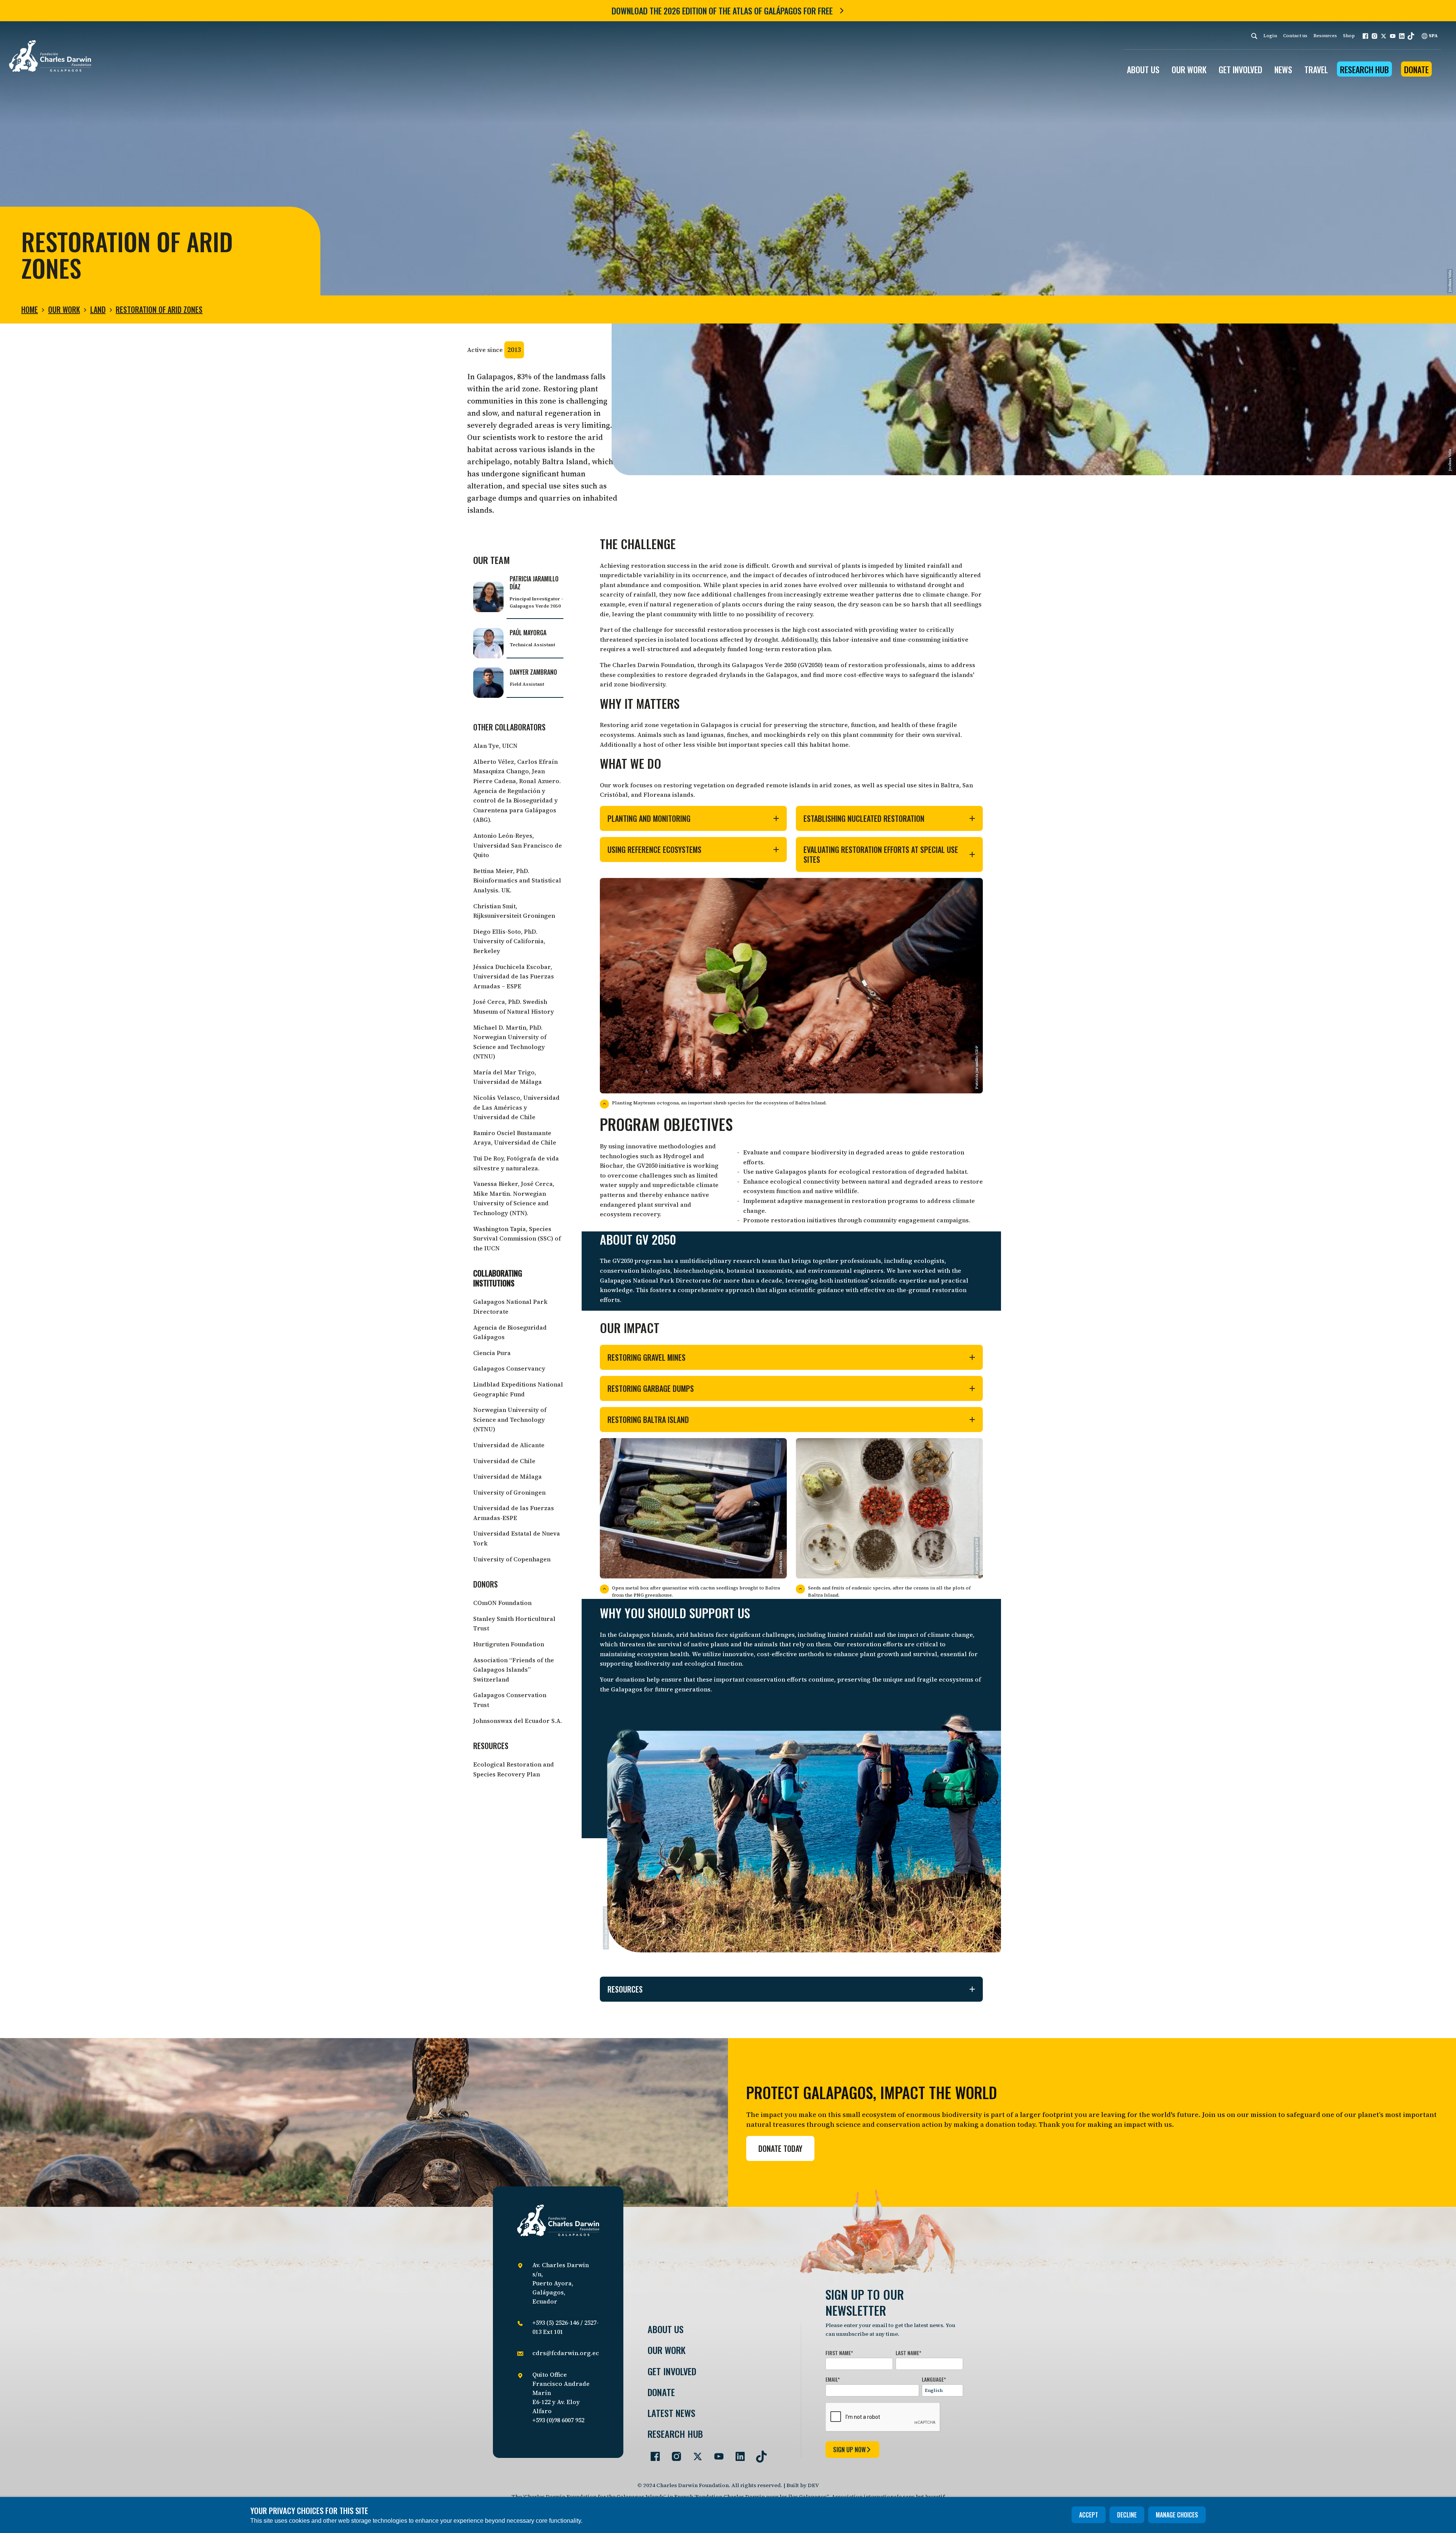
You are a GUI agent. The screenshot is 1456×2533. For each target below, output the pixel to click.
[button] (1365, 36)
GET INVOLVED (1240, 69)
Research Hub (1364, 69)
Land (98, 309)
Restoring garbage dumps (651, 1388)
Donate (1416, 69)
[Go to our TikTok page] (758, 2453)
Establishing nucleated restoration (864, 818)
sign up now (849, 2450)
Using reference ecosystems (654, 850)
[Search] (1254, 36)
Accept (1089, 2515)
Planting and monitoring (649, 818)
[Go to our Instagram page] (673, 2453)
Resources (1325, 36)
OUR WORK (1189, 69)
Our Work (64, 309)
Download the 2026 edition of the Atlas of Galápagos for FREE (722, 11)
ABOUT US (1143, 69)
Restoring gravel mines (646, 1357)
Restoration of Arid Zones (159, 309)
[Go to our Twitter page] (695, 2453)
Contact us (1295, 36)
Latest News (672, 2413)
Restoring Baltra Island (648, 1420)
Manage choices (1177, 2515)
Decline (1127, 2515)
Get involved (672, 2371)
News (1283, 69)
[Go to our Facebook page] (652, 2453)
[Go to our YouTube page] (716, 2453)
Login (1270, 36)
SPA (1433, 36)
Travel (1316, 69)
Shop (1349, 36)
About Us (666, 2329)
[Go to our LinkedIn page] (737, 2453)
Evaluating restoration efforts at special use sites (881, 854)
